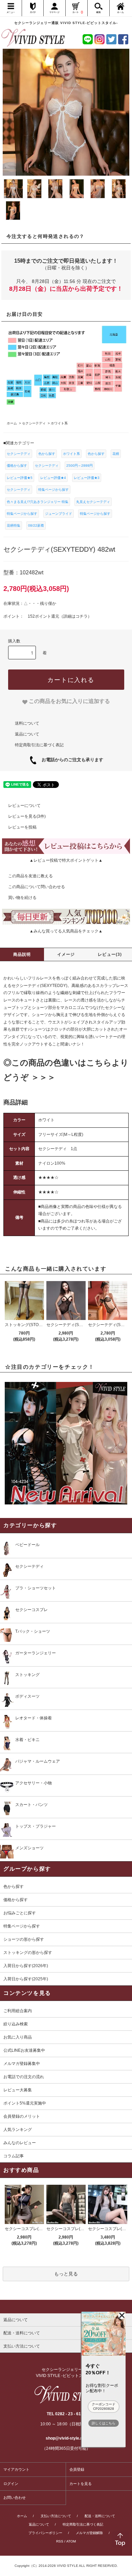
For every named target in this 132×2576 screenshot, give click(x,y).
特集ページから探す (53, 490)
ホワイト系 (71, 454)
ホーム (22, 2516)
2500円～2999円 (80, 466)
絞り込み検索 (16, 2024)
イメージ (66, 954)
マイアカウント (16, 2469)
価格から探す (17, 466)
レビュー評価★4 (53, 478)
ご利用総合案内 (18, 2011)
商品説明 (22, 954)
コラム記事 (14, 2156)
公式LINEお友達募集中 (24, 2050)
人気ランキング (18, 2130)
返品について (27, 734)
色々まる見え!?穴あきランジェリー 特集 (38, 502)
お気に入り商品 (18, 2037)
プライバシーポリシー (45, 2533)
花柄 (116, 454)
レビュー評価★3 (87, 478)
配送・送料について (100, 2516)
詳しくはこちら (104, 2423)
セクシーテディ (19, 454)
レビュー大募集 (18, 2090)
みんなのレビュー (20, 2143)
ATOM (71, 2541)
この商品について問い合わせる (37, 887)
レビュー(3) (110, 954)
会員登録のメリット (22, 2116)
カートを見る (81, 2484)
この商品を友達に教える (30, 876)
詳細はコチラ (75, 616)
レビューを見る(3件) (27, 816)
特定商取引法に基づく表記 (39, 745)
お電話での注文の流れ (24, 2077)
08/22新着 (36, 525)
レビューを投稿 (22, 827)
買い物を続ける (22, 898)
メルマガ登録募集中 (22, 2064)
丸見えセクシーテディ (93, 502)
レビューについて (24, 806)
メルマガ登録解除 (89, 2533)
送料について (27, 723)
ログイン (11, 2484)
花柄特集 (14, 525)
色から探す (47, 454)
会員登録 (77, 2469)
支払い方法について (56, 2516)
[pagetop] (66, 2307)
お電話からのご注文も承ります (70, 760)
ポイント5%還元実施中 (25, 2103)
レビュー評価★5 (20, 478)
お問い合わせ (15, 2497)
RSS (60, 2541)
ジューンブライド (59, 514)
